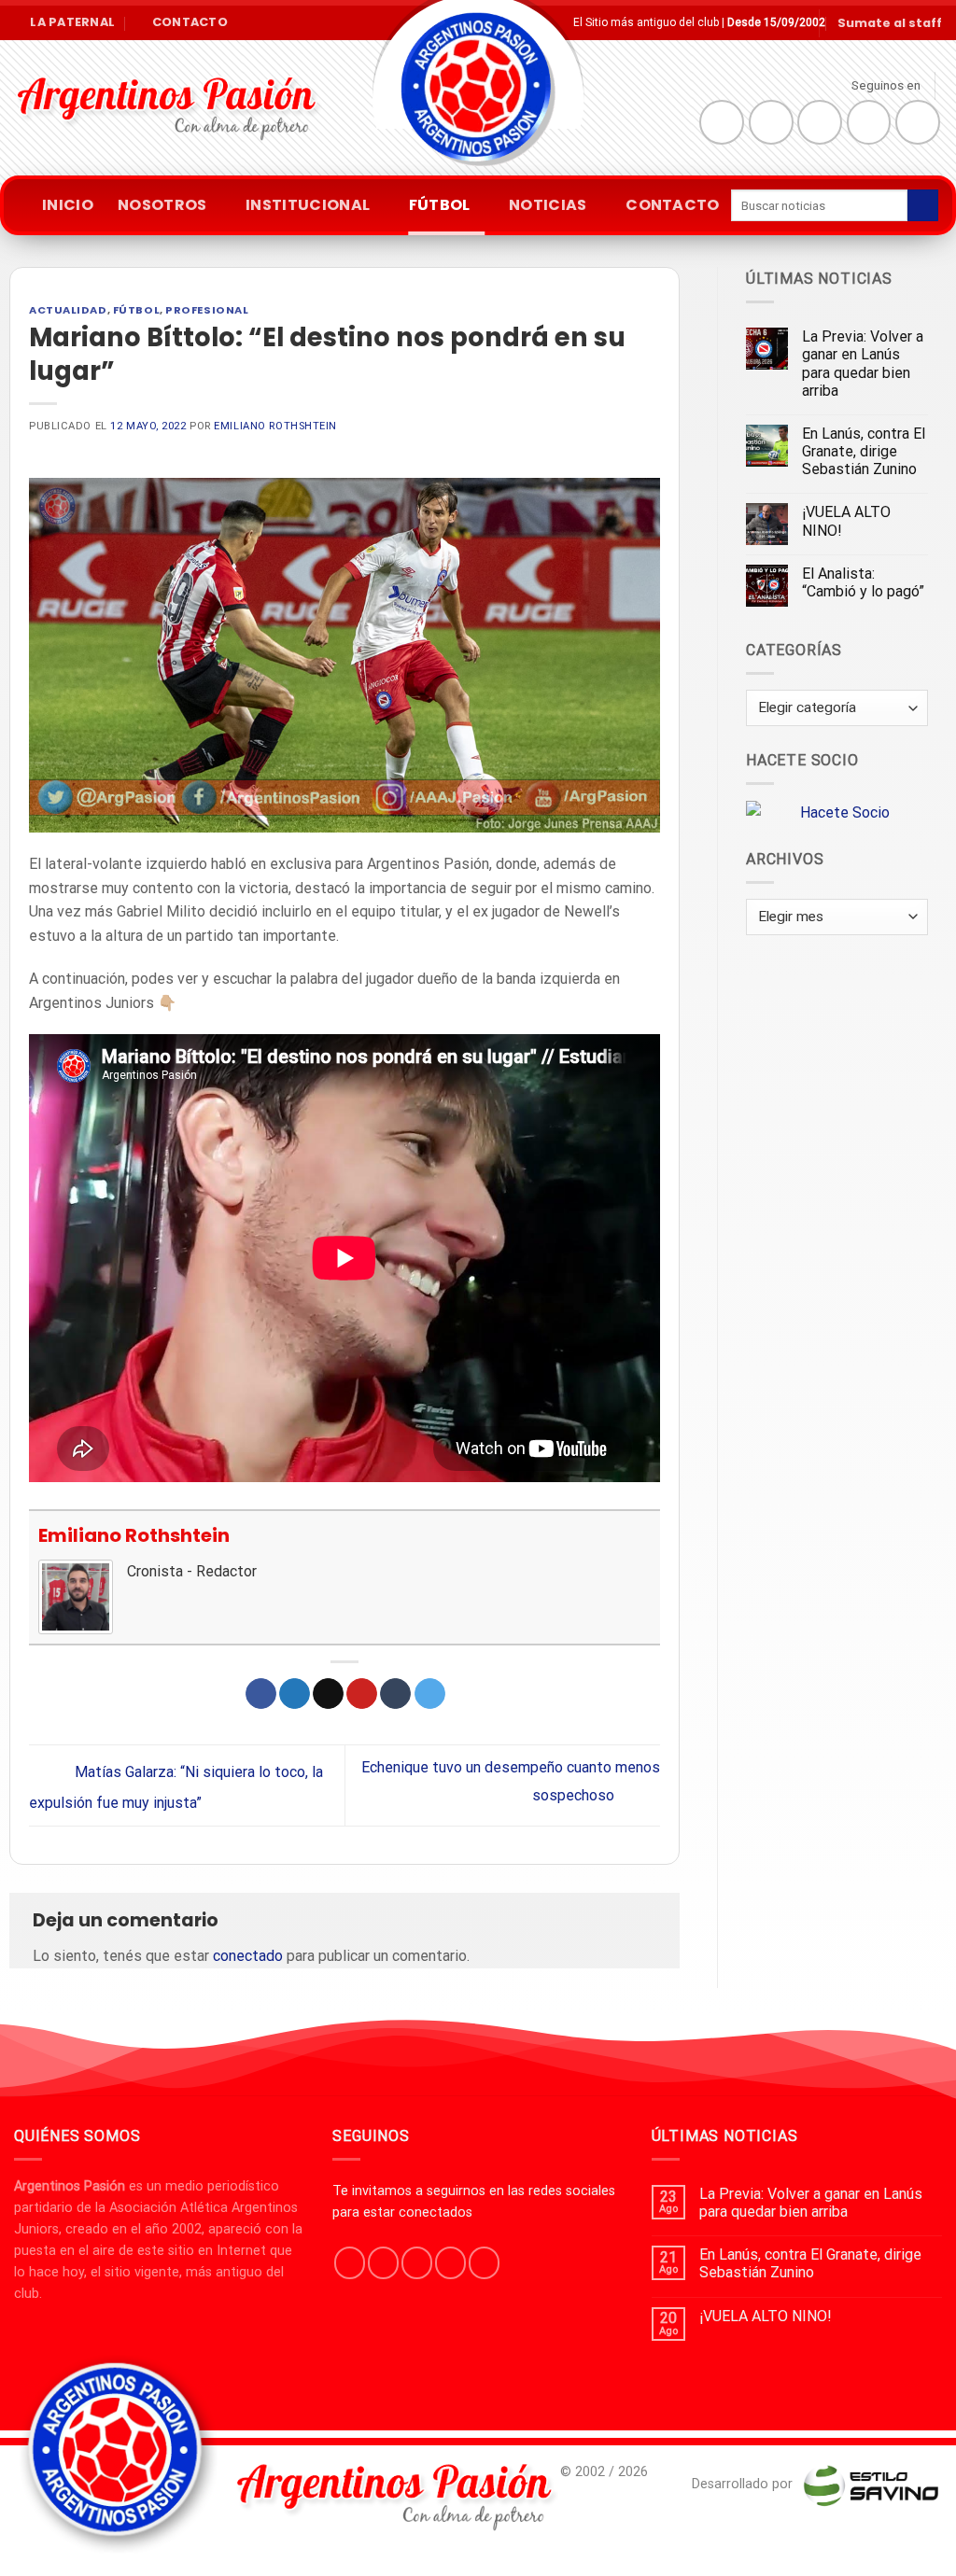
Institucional (308, 205)
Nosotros (162, 205)
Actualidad (68, 310)
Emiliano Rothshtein (275, 426)
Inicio (68, 205)
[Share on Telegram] (430, 1694)
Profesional (207, 310)
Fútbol (440, 205)
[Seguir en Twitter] (820, 122)
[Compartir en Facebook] (261, 1694)
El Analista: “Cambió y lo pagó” (863, 582)
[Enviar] (923, 205)
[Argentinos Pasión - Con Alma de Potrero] (478, 94)
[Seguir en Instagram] (771, 122)
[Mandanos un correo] (869, 122)
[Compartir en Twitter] (295, 1694)
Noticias (548, 205)
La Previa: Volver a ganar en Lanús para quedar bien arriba (863, 364)
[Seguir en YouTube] (918, 122)
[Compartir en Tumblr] (395, 1694)
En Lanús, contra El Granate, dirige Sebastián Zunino (864, 451)
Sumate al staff (890, 23)
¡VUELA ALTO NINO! (846, 521)
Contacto (673, 205)
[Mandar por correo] (328, 1694)
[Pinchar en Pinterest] (362, 1694)
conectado (248, 1956)
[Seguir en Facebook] (722, 122)
